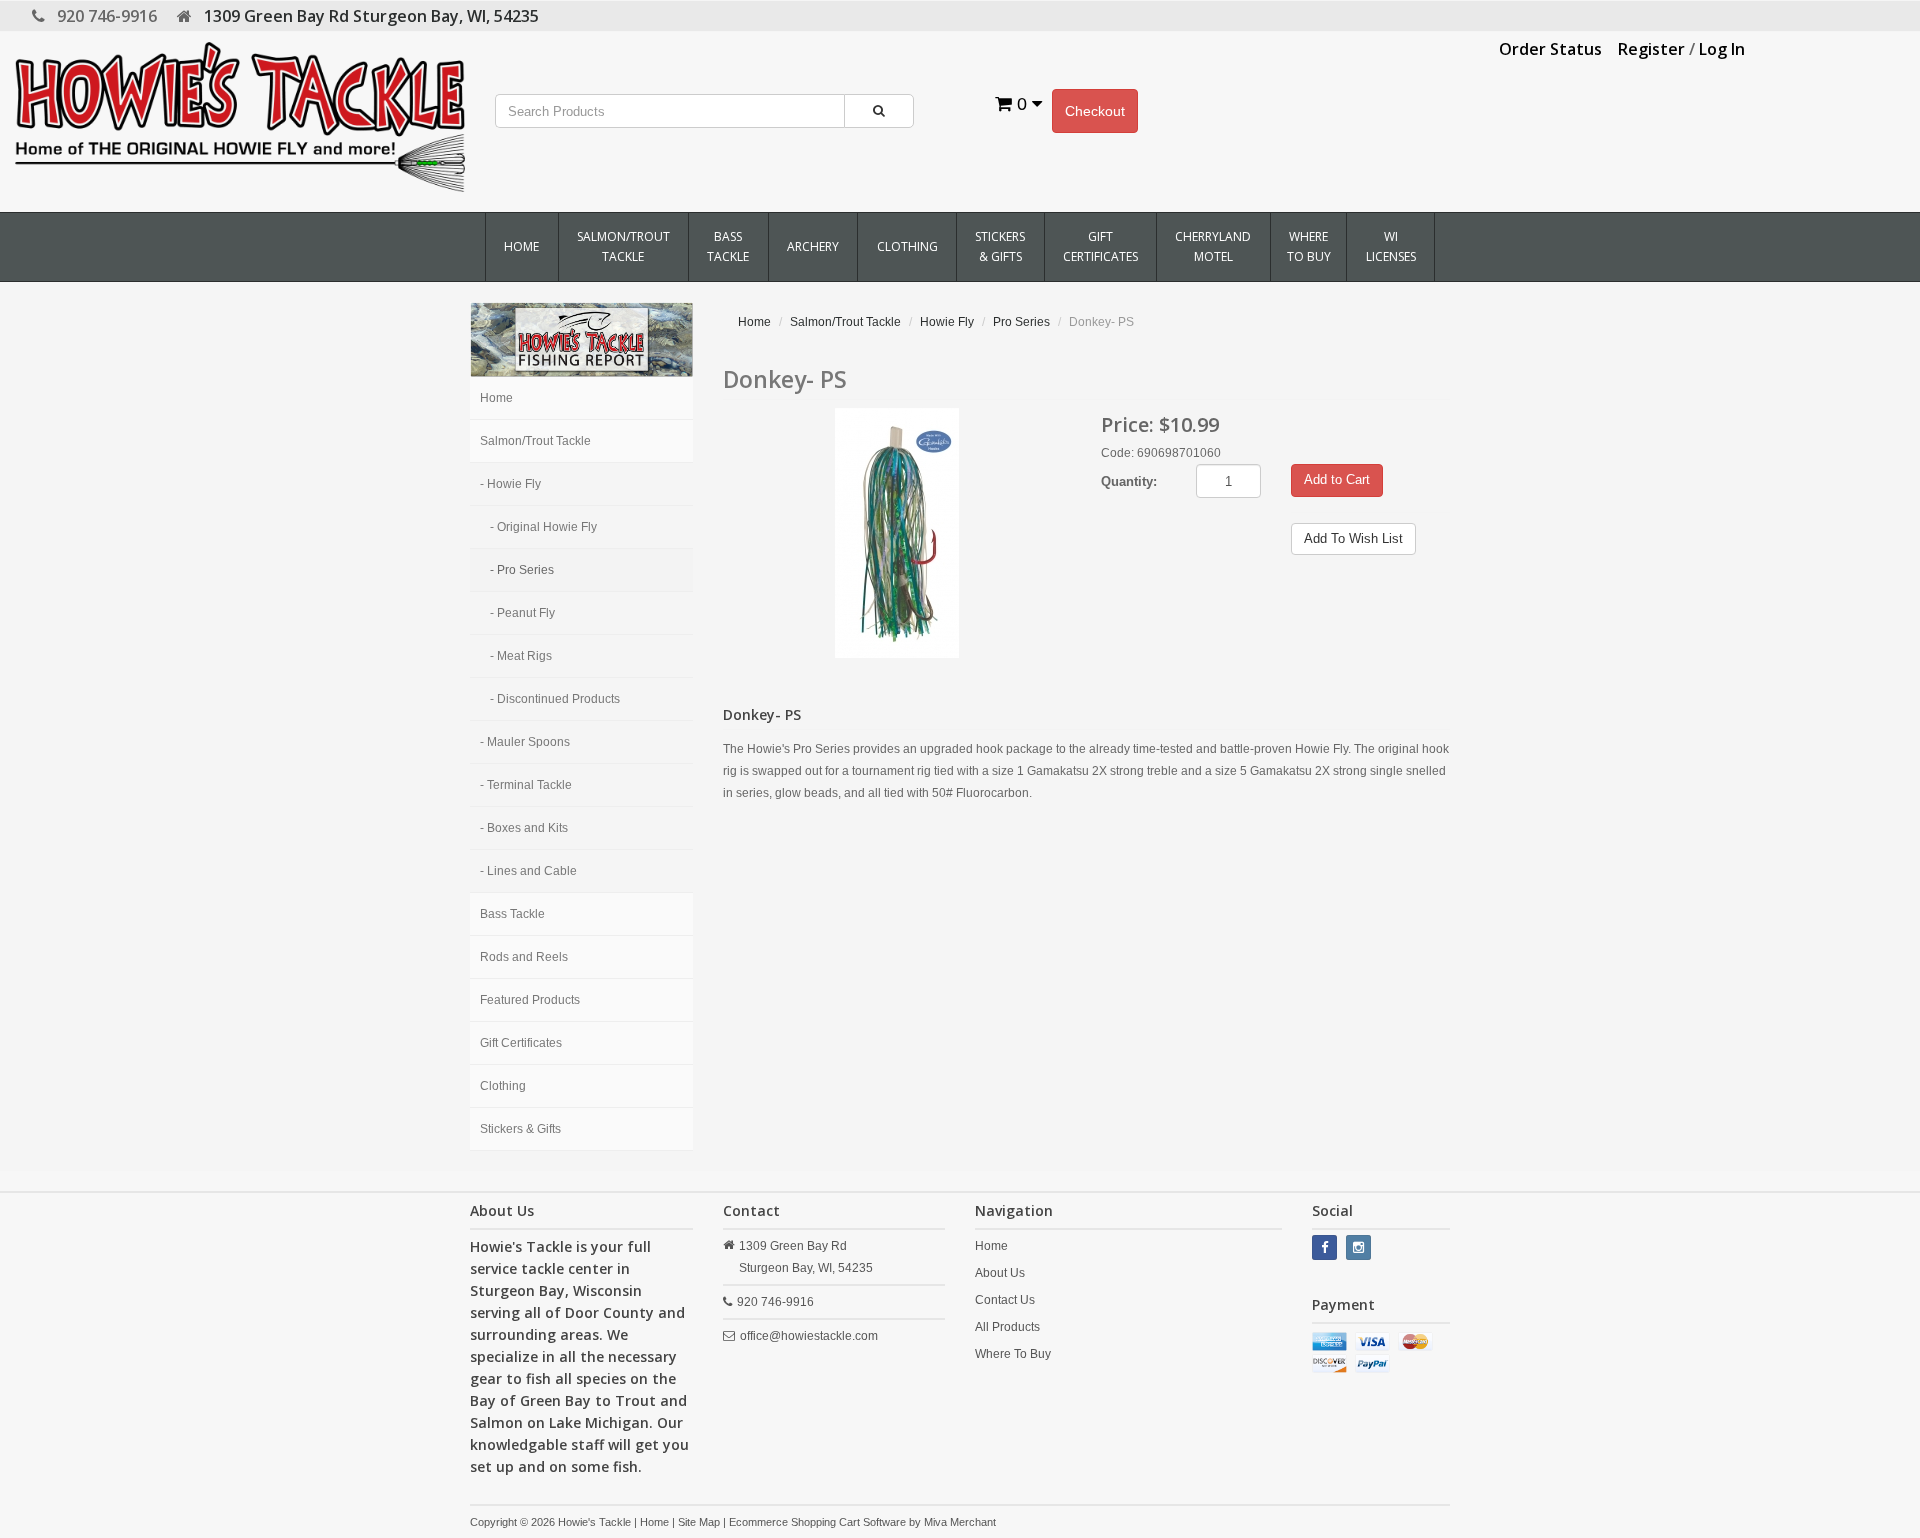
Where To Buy (1309, 246)
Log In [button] (1722, 49)
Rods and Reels (524, 957)
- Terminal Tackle (526, 785)
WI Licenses (1391, 246)
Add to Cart (1337, 479)
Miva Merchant (960, 1522)
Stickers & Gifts (1000, 246)
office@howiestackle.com (809, 1336)
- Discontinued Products (555, 699)
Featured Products (530, 1000)
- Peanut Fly (522, 613)
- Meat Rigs (521, 656)
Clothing (907, 246)
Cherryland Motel (1213, 246)
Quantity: (1129, 481)
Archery (813, 246)
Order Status (1550, 49)
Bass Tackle (728, 246)
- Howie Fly (510, 484)
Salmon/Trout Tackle (623, 246)
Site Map (699, 1522)
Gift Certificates (1100, 246)
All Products (1007, 1327)
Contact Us (1005, 1300)
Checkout (1095, 111)
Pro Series (1021, 322)
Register (1651, 49)
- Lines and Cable (528, 871)
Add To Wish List (1353, 538)
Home (521, 246)
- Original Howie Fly (543, 527)
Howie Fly (947, 322)
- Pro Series (522, 570)
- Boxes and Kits (524, 828)
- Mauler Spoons (525, 742)
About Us (1000, 1273)
